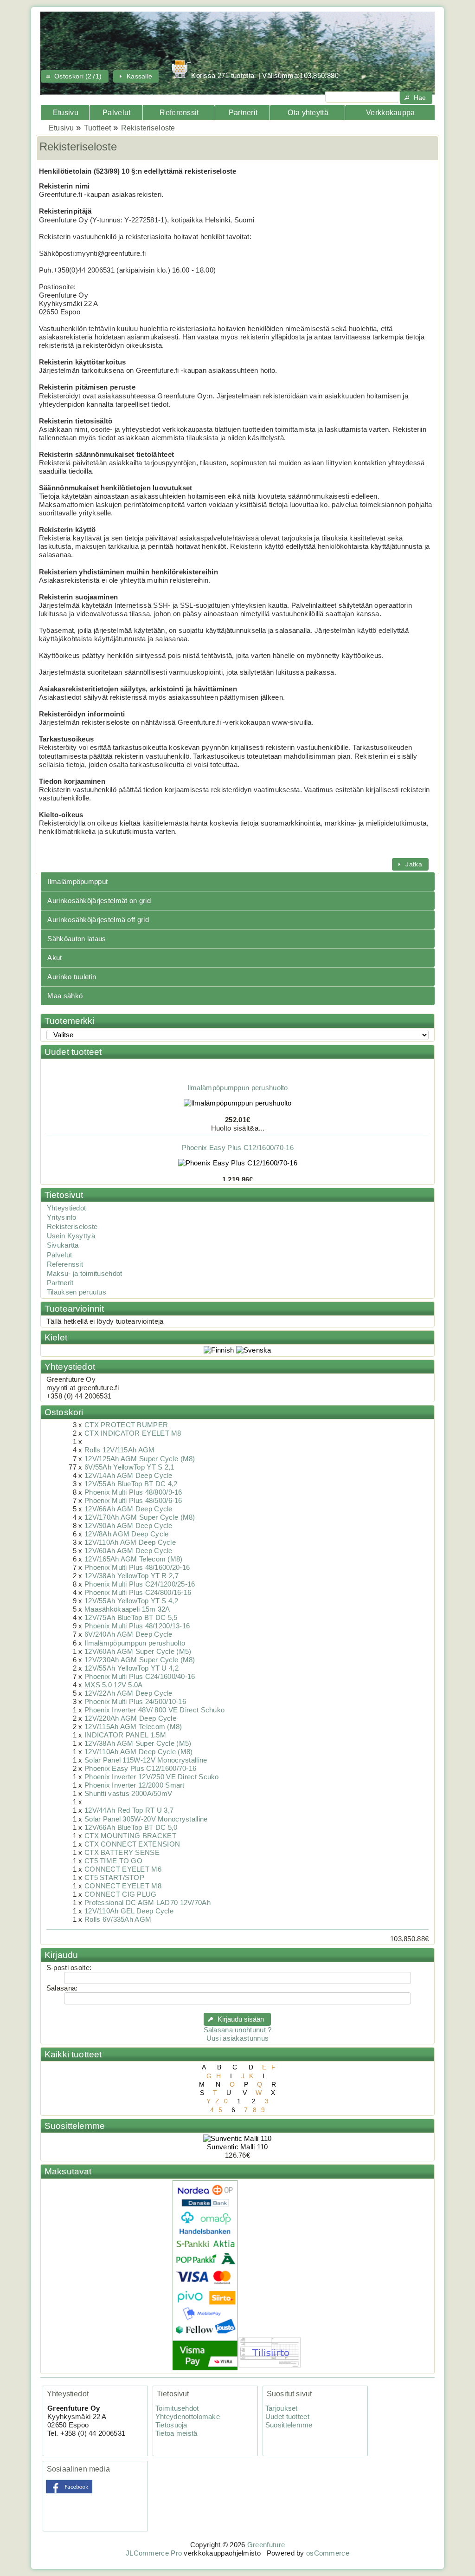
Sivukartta (63, 1245)
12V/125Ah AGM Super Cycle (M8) (140, 1459)
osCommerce (328, 2553)
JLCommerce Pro (154, 2553)
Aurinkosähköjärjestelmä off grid (98, 920)
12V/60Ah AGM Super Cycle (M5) (138, 1652)
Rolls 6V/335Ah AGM (118, 1919)
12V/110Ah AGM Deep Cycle (130, 1542)
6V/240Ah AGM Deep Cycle (128, 1634)
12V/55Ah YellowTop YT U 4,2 (132, 1668)
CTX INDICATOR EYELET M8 (133, 1433)
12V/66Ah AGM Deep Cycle (128, 1509)
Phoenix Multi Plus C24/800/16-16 (138, 1593)
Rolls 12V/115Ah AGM (120, 1450)
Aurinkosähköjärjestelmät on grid (99, 901)
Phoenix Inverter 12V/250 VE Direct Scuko (152, 1777)
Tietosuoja (171, 2425)
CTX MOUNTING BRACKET (130, 1836)
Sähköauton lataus (77, 939)
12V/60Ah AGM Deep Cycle (128, 1551)
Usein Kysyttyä (71, 1236)
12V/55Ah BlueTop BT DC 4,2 (131, 1484)
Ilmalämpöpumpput (77, 882)
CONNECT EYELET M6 (123, 1869)
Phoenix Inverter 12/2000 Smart (135, 1785)
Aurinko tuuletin (72, 977)
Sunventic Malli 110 (237, 2147)
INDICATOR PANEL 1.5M (125, 1735)
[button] (75, 76)
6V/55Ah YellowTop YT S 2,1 (129, 1467)
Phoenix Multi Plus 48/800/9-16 (133, 1492)
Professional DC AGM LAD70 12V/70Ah (148, 1903)
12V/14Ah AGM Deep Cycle (128, 1476)
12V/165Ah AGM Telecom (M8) (134, 1559)
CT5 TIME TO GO (113, 1861)
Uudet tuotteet (73, 1052)
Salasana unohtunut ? (238, 2030)
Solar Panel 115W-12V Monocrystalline (146, 1760)
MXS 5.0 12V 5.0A (114, 1685)
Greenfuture (266, 2545)
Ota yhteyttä (308, 113)
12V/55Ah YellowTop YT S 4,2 (131, 1601)
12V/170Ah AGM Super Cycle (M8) (140, 1517)
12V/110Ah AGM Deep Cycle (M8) (139, 1752)
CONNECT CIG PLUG (121, 1894)
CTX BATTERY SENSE (122, 1853)
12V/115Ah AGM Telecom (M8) (133, 1727)
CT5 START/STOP (114, 1878)
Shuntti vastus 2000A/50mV (128, 1794)
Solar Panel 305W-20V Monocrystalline (146, 1819)
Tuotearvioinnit (74, 1309)
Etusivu (66, 113)
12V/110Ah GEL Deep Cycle (129, 1911)
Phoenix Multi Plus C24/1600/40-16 (140, 1677)
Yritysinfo (62, 1217)
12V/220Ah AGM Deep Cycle (130, 1718)
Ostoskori (64, 1412)
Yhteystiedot (67, 1208)
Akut (55, 958)
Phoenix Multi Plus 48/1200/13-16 (137, 1626)
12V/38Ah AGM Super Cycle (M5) (138, 1743)
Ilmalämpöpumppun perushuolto (237, 1077)
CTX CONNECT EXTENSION (132, 1844)
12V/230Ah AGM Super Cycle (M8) (140, 1660)
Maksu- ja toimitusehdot (85, 1274)
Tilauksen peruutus (77, 1292)
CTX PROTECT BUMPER (126, 1425)
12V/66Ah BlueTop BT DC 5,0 (131, 1828)
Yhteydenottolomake (188, 2417)
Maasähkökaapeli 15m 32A (127, 1609)
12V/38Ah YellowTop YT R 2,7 (132, 1576)
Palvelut (116, 113)
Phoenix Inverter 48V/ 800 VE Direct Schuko (154, 1710)
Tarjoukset (282, 2408)
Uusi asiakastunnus (237, 2038)
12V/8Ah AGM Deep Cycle (126, 1534)
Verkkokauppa (391, 113)
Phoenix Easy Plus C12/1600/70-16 (237, 1136)
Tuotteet (97, 128)
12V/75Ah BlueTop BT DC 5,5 (131, 1618)
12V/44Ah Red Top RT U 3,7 (129, 1810)
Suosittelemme (75, 2126)
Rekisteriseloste (148, 128)
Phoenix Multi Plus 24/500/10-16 (135, 1702)
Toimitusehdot (177, 2408)
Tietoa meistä (177, 2433)
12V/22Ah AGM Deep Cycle (128, 1693)
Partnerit (243, 113)
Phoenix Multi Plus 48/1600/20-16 (137, 1568)
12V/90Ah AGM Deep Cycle (128, 1526)
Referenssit (179, 113)
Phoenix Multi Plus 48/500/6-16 (133, 1501)
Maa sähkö (65, 996)
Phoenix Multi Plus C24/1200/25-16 (140, 1584)
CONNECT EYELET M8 (123, 1886)
